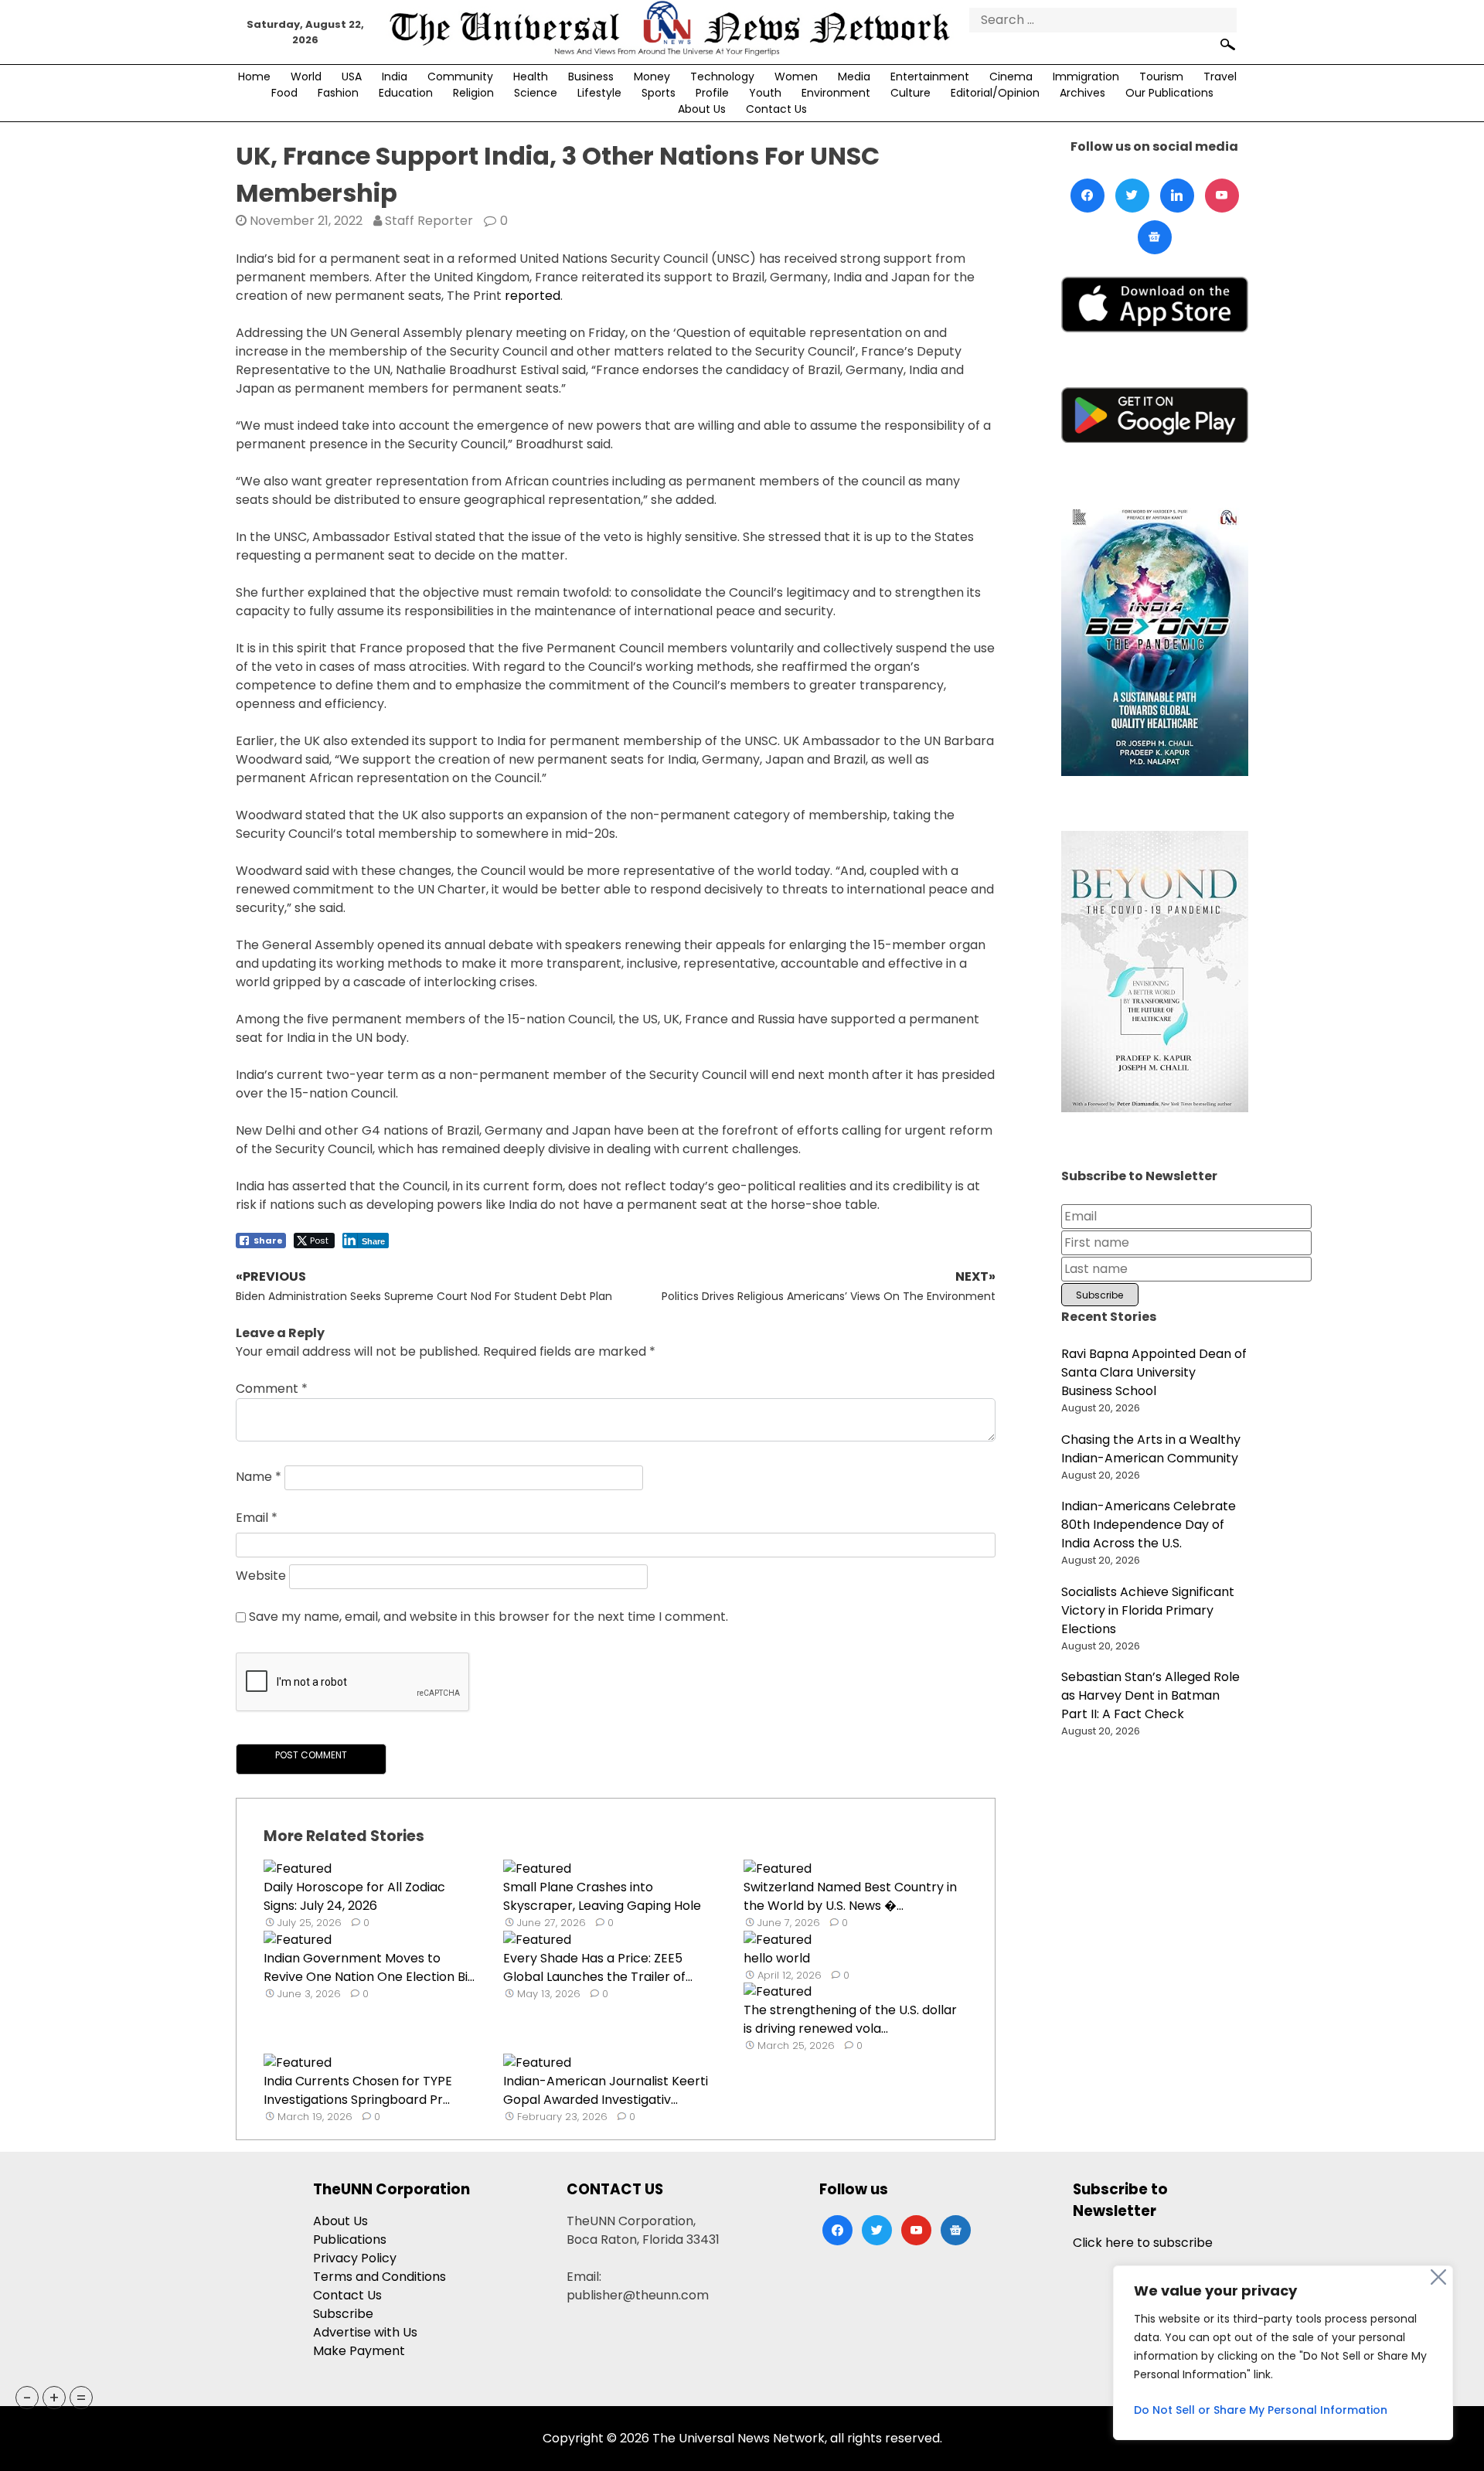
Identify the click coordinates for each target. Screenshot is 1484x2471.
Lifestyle (599, 93)
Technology (722, 77)
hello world (777, 1958)
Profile (712, 93)
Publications (350, 2240)
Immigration (1086, 77)
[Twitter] (1132, 196)
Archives (1082, 93)
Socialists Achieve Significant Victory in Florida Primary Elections (1148, 1610)
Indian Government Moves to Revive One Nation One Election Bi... (369, 1967)
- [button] (27, 2398)
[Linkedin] (1177, 196)
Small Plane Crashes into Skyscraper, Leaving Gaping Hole (602, 1896)
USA (352, 77)
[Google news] (1155, 237)
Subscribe (343, 2314)
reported (533, 296)
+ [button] (54, 2398)
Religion (473, 93)
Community (460, 77)
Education (406, 93)
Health (531, 77)
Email (257, 1518)
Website (261, 1576)
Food (284, 93)
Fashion (338, 93)
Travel (1220, 77)
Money (652, 77)
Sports (659, 93)
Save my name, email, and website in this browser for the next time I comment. (488, 1617)
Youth (765, 93)
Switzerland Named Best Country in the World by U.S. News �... (850, 1896)
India (395, 77)
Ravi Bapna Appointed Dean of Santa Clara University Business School (1154, 1372)
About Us (702, 109)
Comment (272, 1389)
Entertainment (930, 77)
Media (854, 77)
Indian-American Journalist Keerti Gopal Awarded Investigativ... (606, 2090)
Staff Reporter (429, 221)
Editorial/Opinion (995, 93)
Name (259, 1477)
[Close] (1438, 2277)
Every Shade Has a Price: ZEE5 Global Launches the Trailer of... (598, 1967)
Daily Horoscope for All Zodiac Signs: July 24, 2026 (354, 1896)
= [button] (81, 2398)
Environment (836, 93)
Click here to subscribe (1143, 2243)
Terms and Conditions (380, 2277)
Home (254, 77)
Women (796, 77)
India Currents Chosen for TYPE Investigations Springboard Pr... (358, 2090)
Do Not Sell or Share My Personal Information (1261, 2410)
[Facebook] (1087, 196)
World (306, 77)
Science (536, 93)
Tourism (1161, 77)
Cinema (1011, 77)
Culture (910, 93)
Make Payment (359, 2351)
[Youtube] (1222, 196)
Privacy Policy (355, 2258)
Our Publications (1169, 93)
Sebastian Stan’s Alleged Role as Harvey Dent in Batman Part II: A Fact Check (1150, 1695)
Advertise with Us (365, 2332)
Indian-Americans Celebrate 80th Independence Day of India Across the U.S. (1149, 1525)
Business (591, 77)
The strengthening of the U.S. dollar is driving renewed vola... (850, 2019)
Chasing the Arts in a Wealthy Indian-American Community (1151, 1449)
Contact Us (776, 109)
